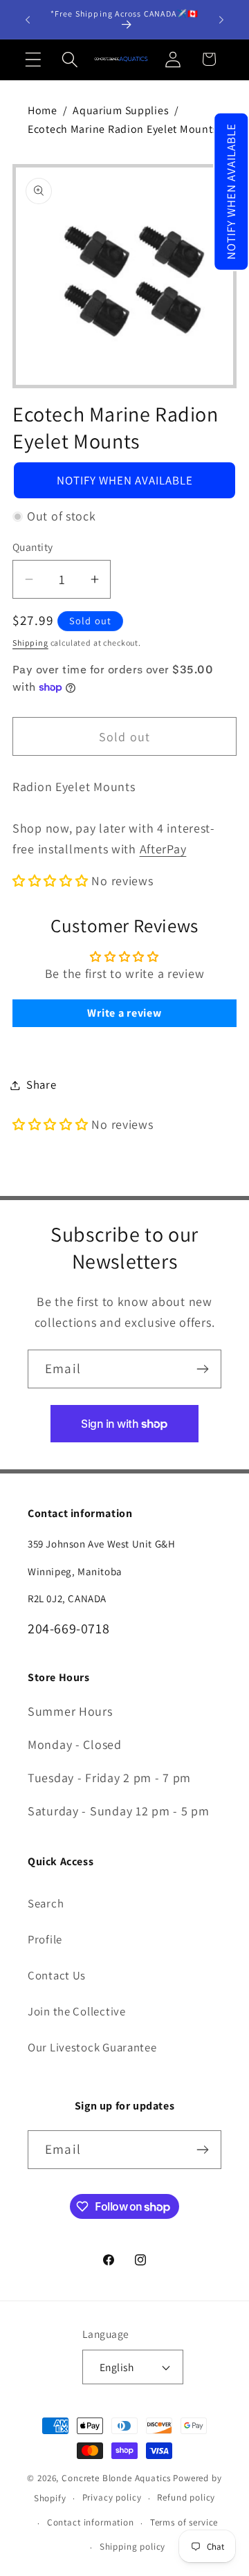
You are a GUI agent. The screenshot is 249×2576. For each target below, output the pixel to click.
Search (46, 1903)
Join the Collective (77, 2011)
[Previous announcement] (28, 19)
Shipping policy (133, 2547)
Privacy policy (112, 2497)
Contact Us (57, 1975)
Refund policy (186, 2497)
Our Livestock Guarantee (92, 2047)
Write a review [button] (124, 1013)
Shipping (30, 643)
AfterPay (163, 849)
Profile (45, 1939)
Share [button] (41, 1085)
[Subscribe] (202, 1369)
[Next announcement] (221, 19)
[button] (231, 192)
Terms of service (184, 2522)
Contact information (91, 2522)
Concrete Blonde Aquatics (116, 2478)
